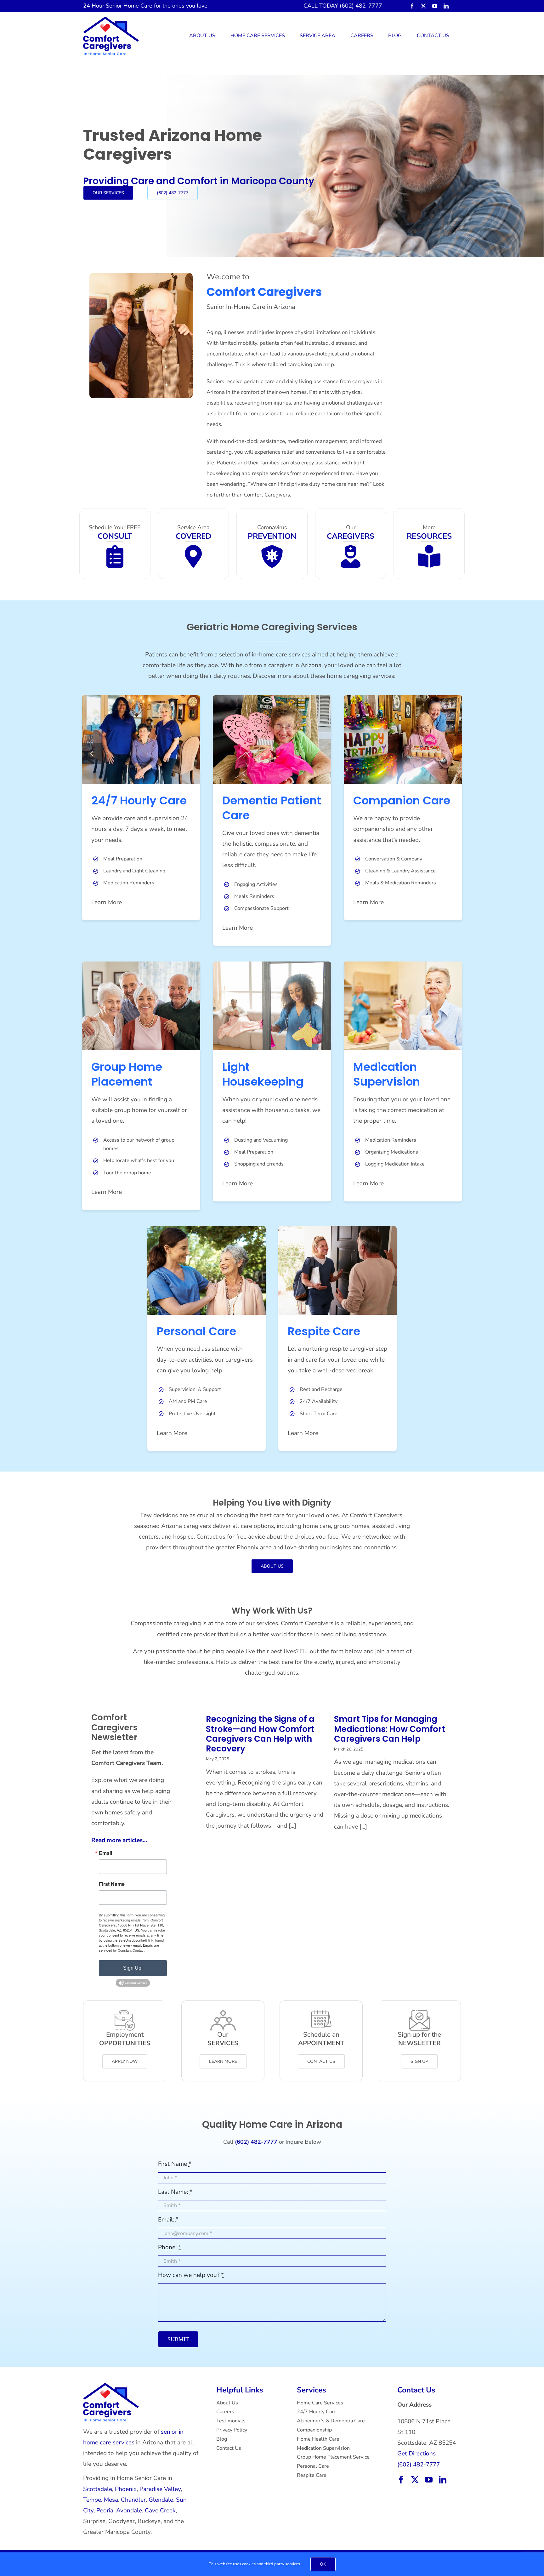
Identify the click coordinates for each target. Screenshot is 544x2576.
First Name (112, 1884)
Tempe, (93, 2500)
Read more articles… (119, 1840)
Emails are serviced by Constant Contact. (129, 1948)
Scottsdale (98, 2489)
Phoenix (126, 2489)
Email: (168, 2220)
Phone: (170, 2247)
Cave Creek (160, 2511)
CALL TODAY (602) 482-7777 (343, 6)
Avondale (129, 2511)
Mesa (111, 2500)
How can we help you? (191, 2275)
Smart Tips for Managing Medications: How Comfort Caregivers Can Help (390, 1729)
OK (323, 2564)
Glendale (161, 2500)
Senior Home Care (129, 6)
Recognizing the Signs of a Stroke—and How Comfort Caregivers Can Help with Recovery (260, 1734)
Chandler (133, 2500)
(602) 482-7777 (419, 2465)
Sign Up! (133, 1968)
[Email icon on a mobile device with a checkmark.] (111, 2386)
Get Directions (416, 2454)
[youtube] (435, 6)
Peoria (105, 2511)
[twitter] (423, 6)
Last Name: (175, 2192)
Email (105, 1853)
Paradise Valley (160, 2489)
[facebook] (412, 6)
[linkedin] (446, 6)
